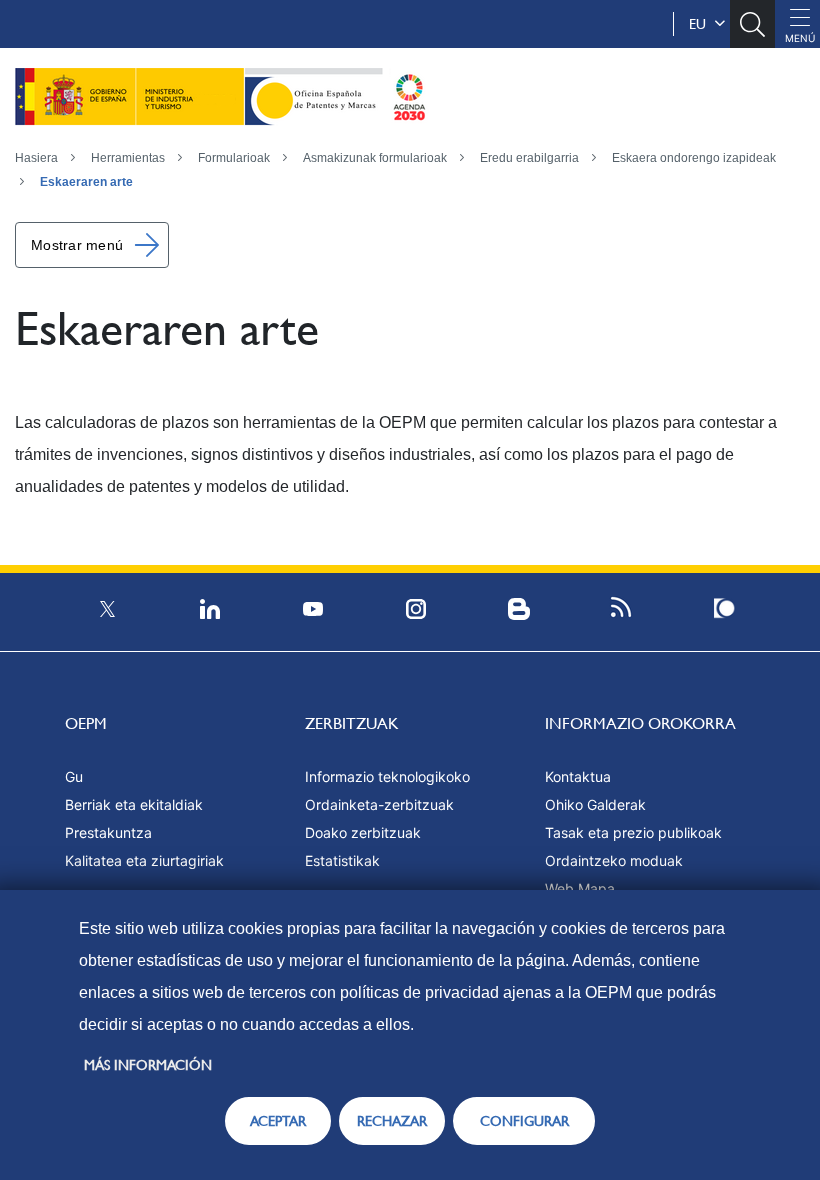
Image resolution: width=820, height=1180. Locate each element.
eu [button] (701, 24)
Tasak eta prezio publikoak (633, 832)
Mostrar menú (77, 245)
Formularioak (234, 158)
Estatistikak (342, 860)
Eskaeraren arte (86, 182)
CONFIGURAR (524, 1121)
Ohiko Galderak (595, 804)
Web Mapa (580, 888)
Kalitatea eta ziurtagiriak (144, 860)
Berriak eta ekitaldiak (134, 804)
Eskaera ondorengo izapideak (694, 158)
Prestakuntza (108, 832)
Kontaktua (578, 776)
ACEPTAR (278, 1121)
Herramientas (128, 158)
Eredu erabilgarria (529, 158)
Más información (148, 1065)
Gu (74, 776)
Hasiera (36, 158)
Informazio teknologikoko (387, 776)
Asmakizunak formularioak (375, 158)
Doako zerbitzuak (363, 832)
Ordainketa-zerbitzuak (379, 804)
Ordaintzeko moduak (614, 860)
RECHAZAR (392, 1121)
